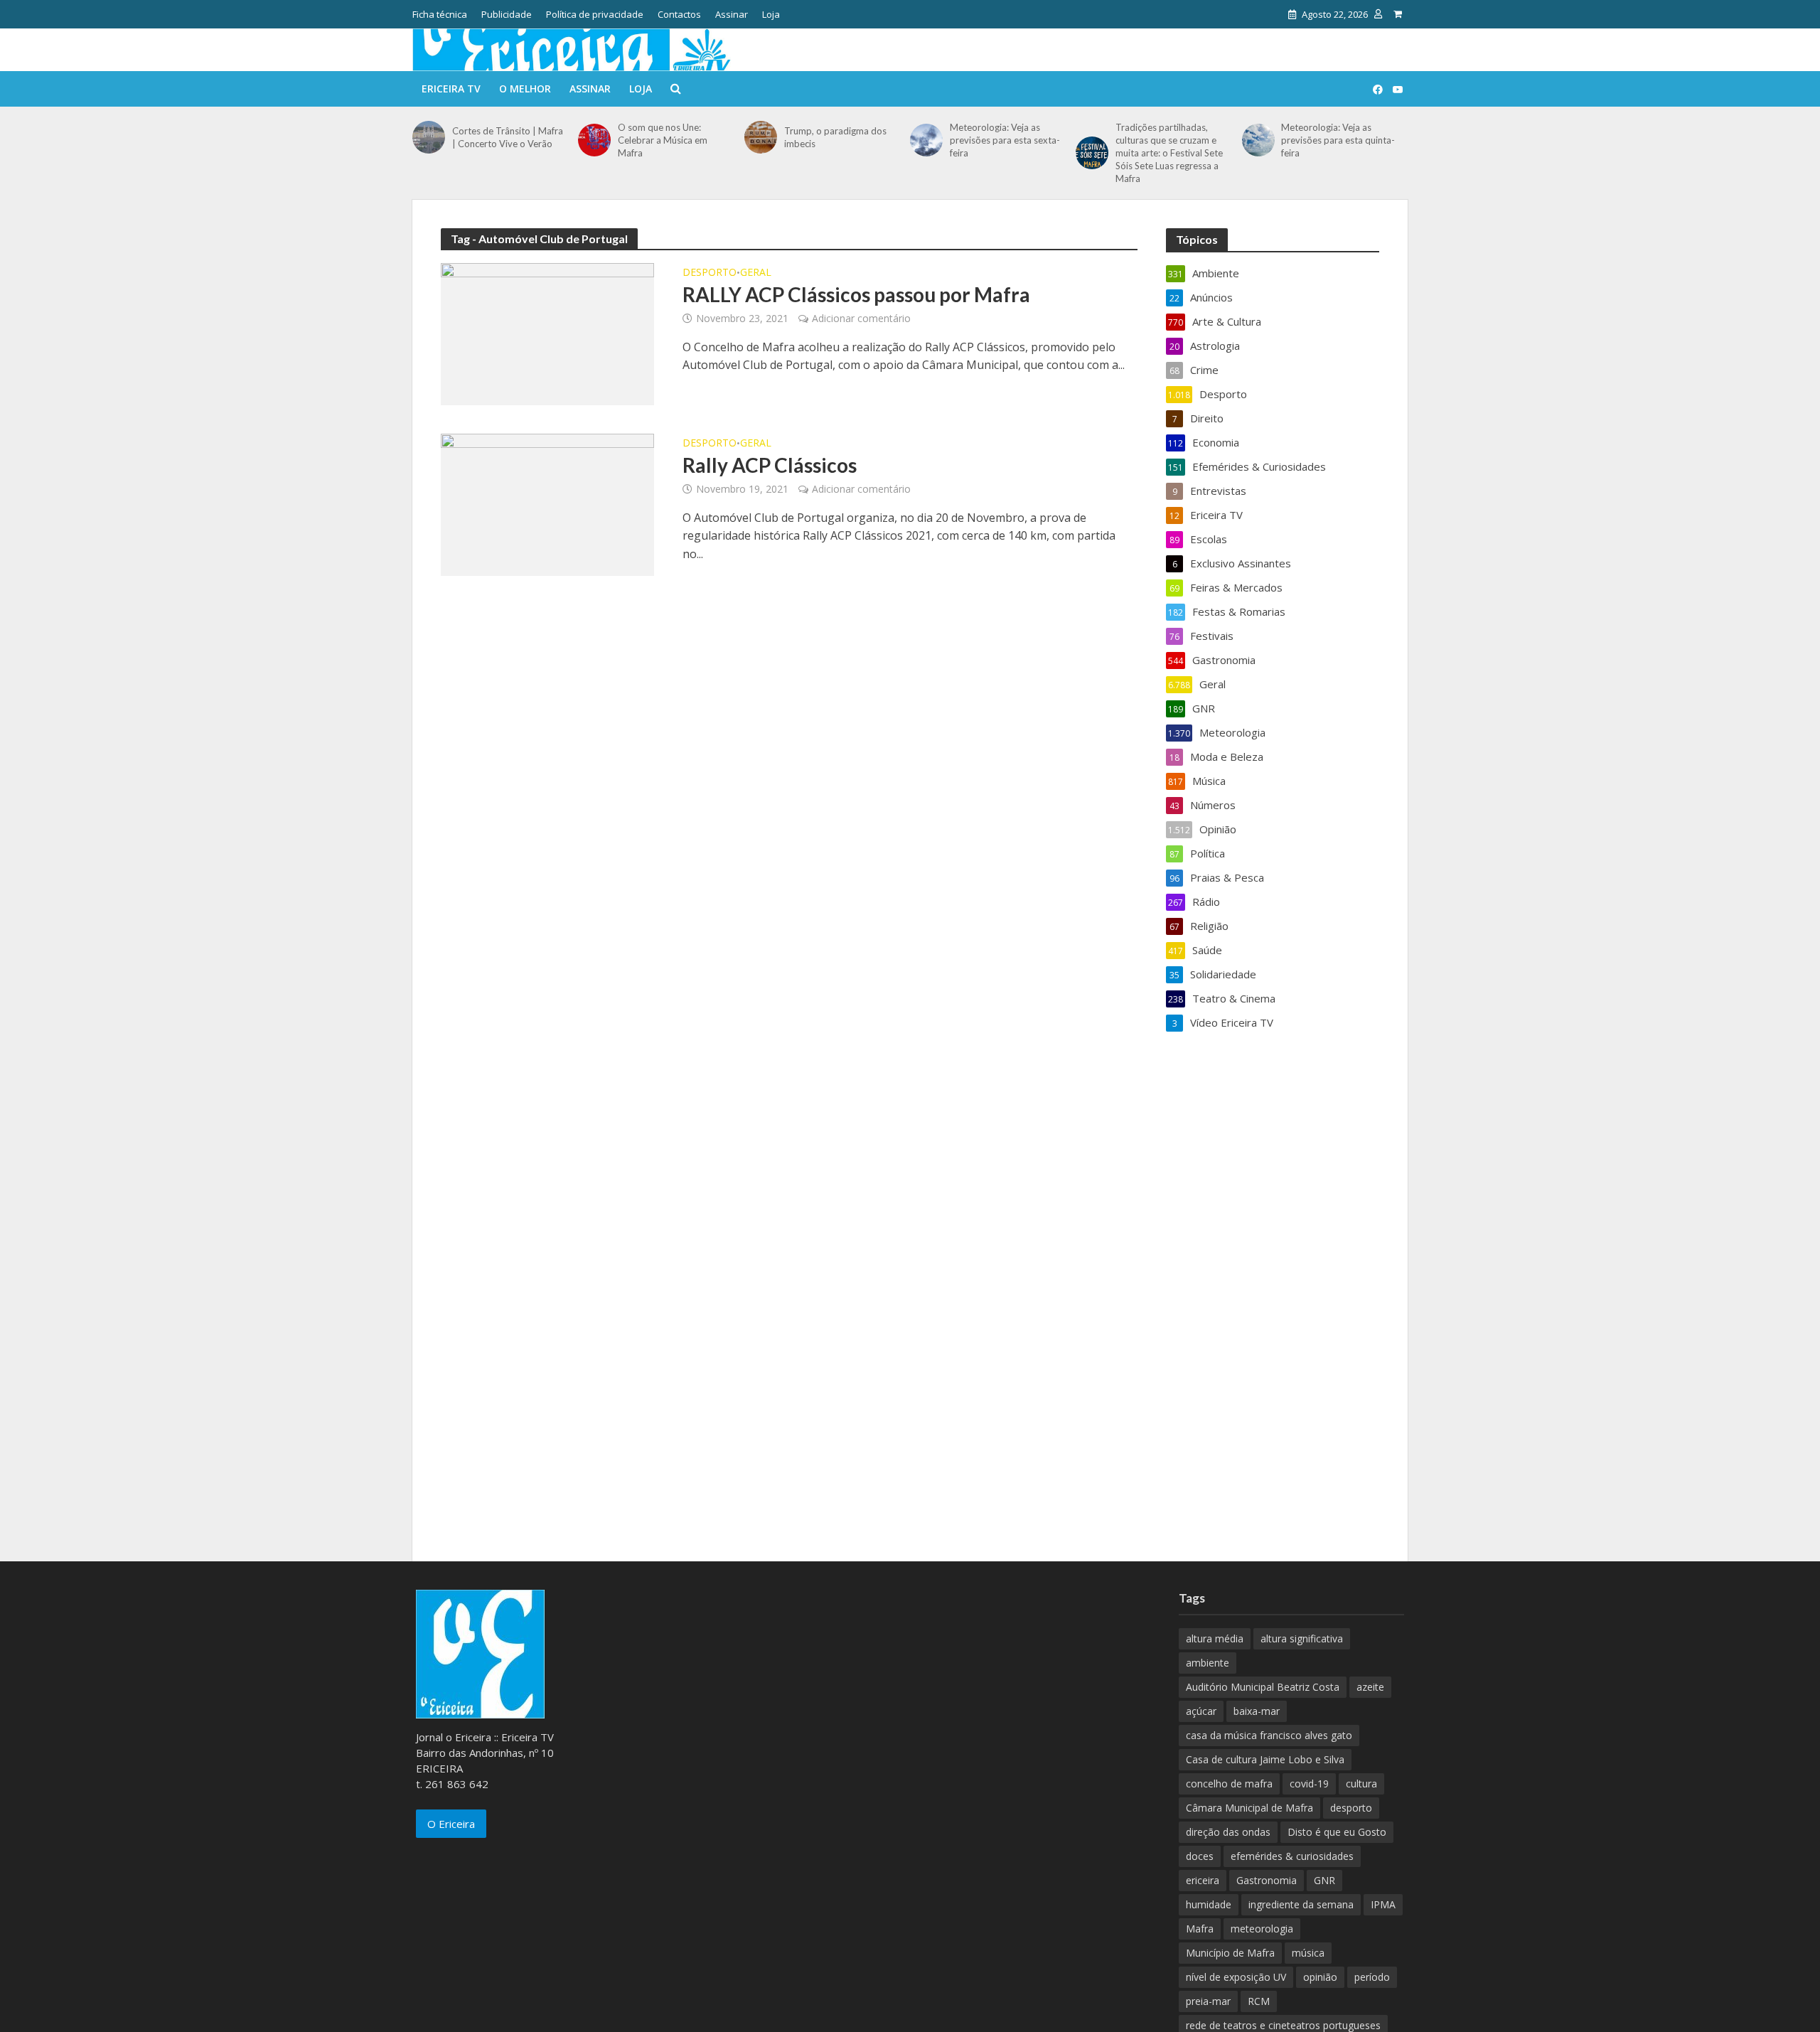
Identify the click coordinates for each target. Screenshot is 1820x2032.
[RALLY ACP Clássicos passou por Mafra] (547, 333)
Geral (756, 273)
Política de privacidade (595, 14)
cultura (1361, 1784)
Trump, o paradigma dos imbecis (835, 137)
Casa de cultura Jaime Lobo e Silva (1265, 1759)
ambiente (1208, 1663)
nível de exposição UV (1236, 1977)
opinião (1320, 1977)
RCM (1259, 2001)
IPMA (1383, 1904)
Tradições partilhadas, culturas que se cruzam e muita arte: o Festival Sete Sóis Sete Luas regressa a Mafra (1169, 153)
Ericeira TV (451, 89)
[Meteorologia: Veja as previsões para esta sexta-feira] (926, 140)
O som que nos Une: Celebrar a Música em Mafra (663, 140)
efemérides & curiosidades (1292, 1856)
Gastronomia (1267, 1880)
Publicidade (507, 14)
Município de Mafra (1230, 1953)
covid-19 (1309, 1784)
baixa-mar (1257, 1711)
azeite (1370, 1687)
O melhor (525, 89)
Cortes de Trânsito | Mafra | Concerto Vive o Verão (508, 137)
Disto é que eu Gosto (1337, 1832)
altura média (1215, 1638)
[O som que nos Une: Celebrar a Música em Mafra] (594, 140)
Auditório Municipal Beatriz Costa (1263, 1687)
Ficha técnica (440, 14)
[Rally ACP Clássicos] (547, 503)
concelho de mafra (1229, 1784)
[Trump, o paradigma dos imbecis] (761, 137)
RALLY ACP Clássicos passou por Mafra (856, 294)
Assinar (732, 14)
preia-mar (1208, 2001)
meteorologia (1262, 1929)
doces (1200, 1856)
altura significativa (1302, 1638)
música (1308, 1953)
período (1372, 1977)
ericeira (1203, 1880)
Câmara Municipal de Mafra (1249, 1808)
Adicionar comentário (861, 318)
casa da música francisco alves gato (1269, 1735)
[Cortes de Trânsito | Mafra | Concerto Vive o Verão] (429, 137)
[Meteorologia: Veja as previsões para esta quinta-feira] (1258, 140)
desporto (1351, 1808)
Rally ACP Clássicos (770, 465)
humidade (1209, 1904)
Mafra (1200, 1929)
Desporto (710, 273)
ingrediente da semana (1301, 1904)
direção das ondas (1228, 1832)
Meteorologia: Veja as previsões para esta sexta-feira (1005, 140)
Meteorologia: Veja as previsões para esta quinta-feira (1338, 140)
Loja (771, 14)
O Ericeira (451, 1824)
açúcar (1201, 1711)
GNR (1324, 1880)
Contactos (679, 14)
